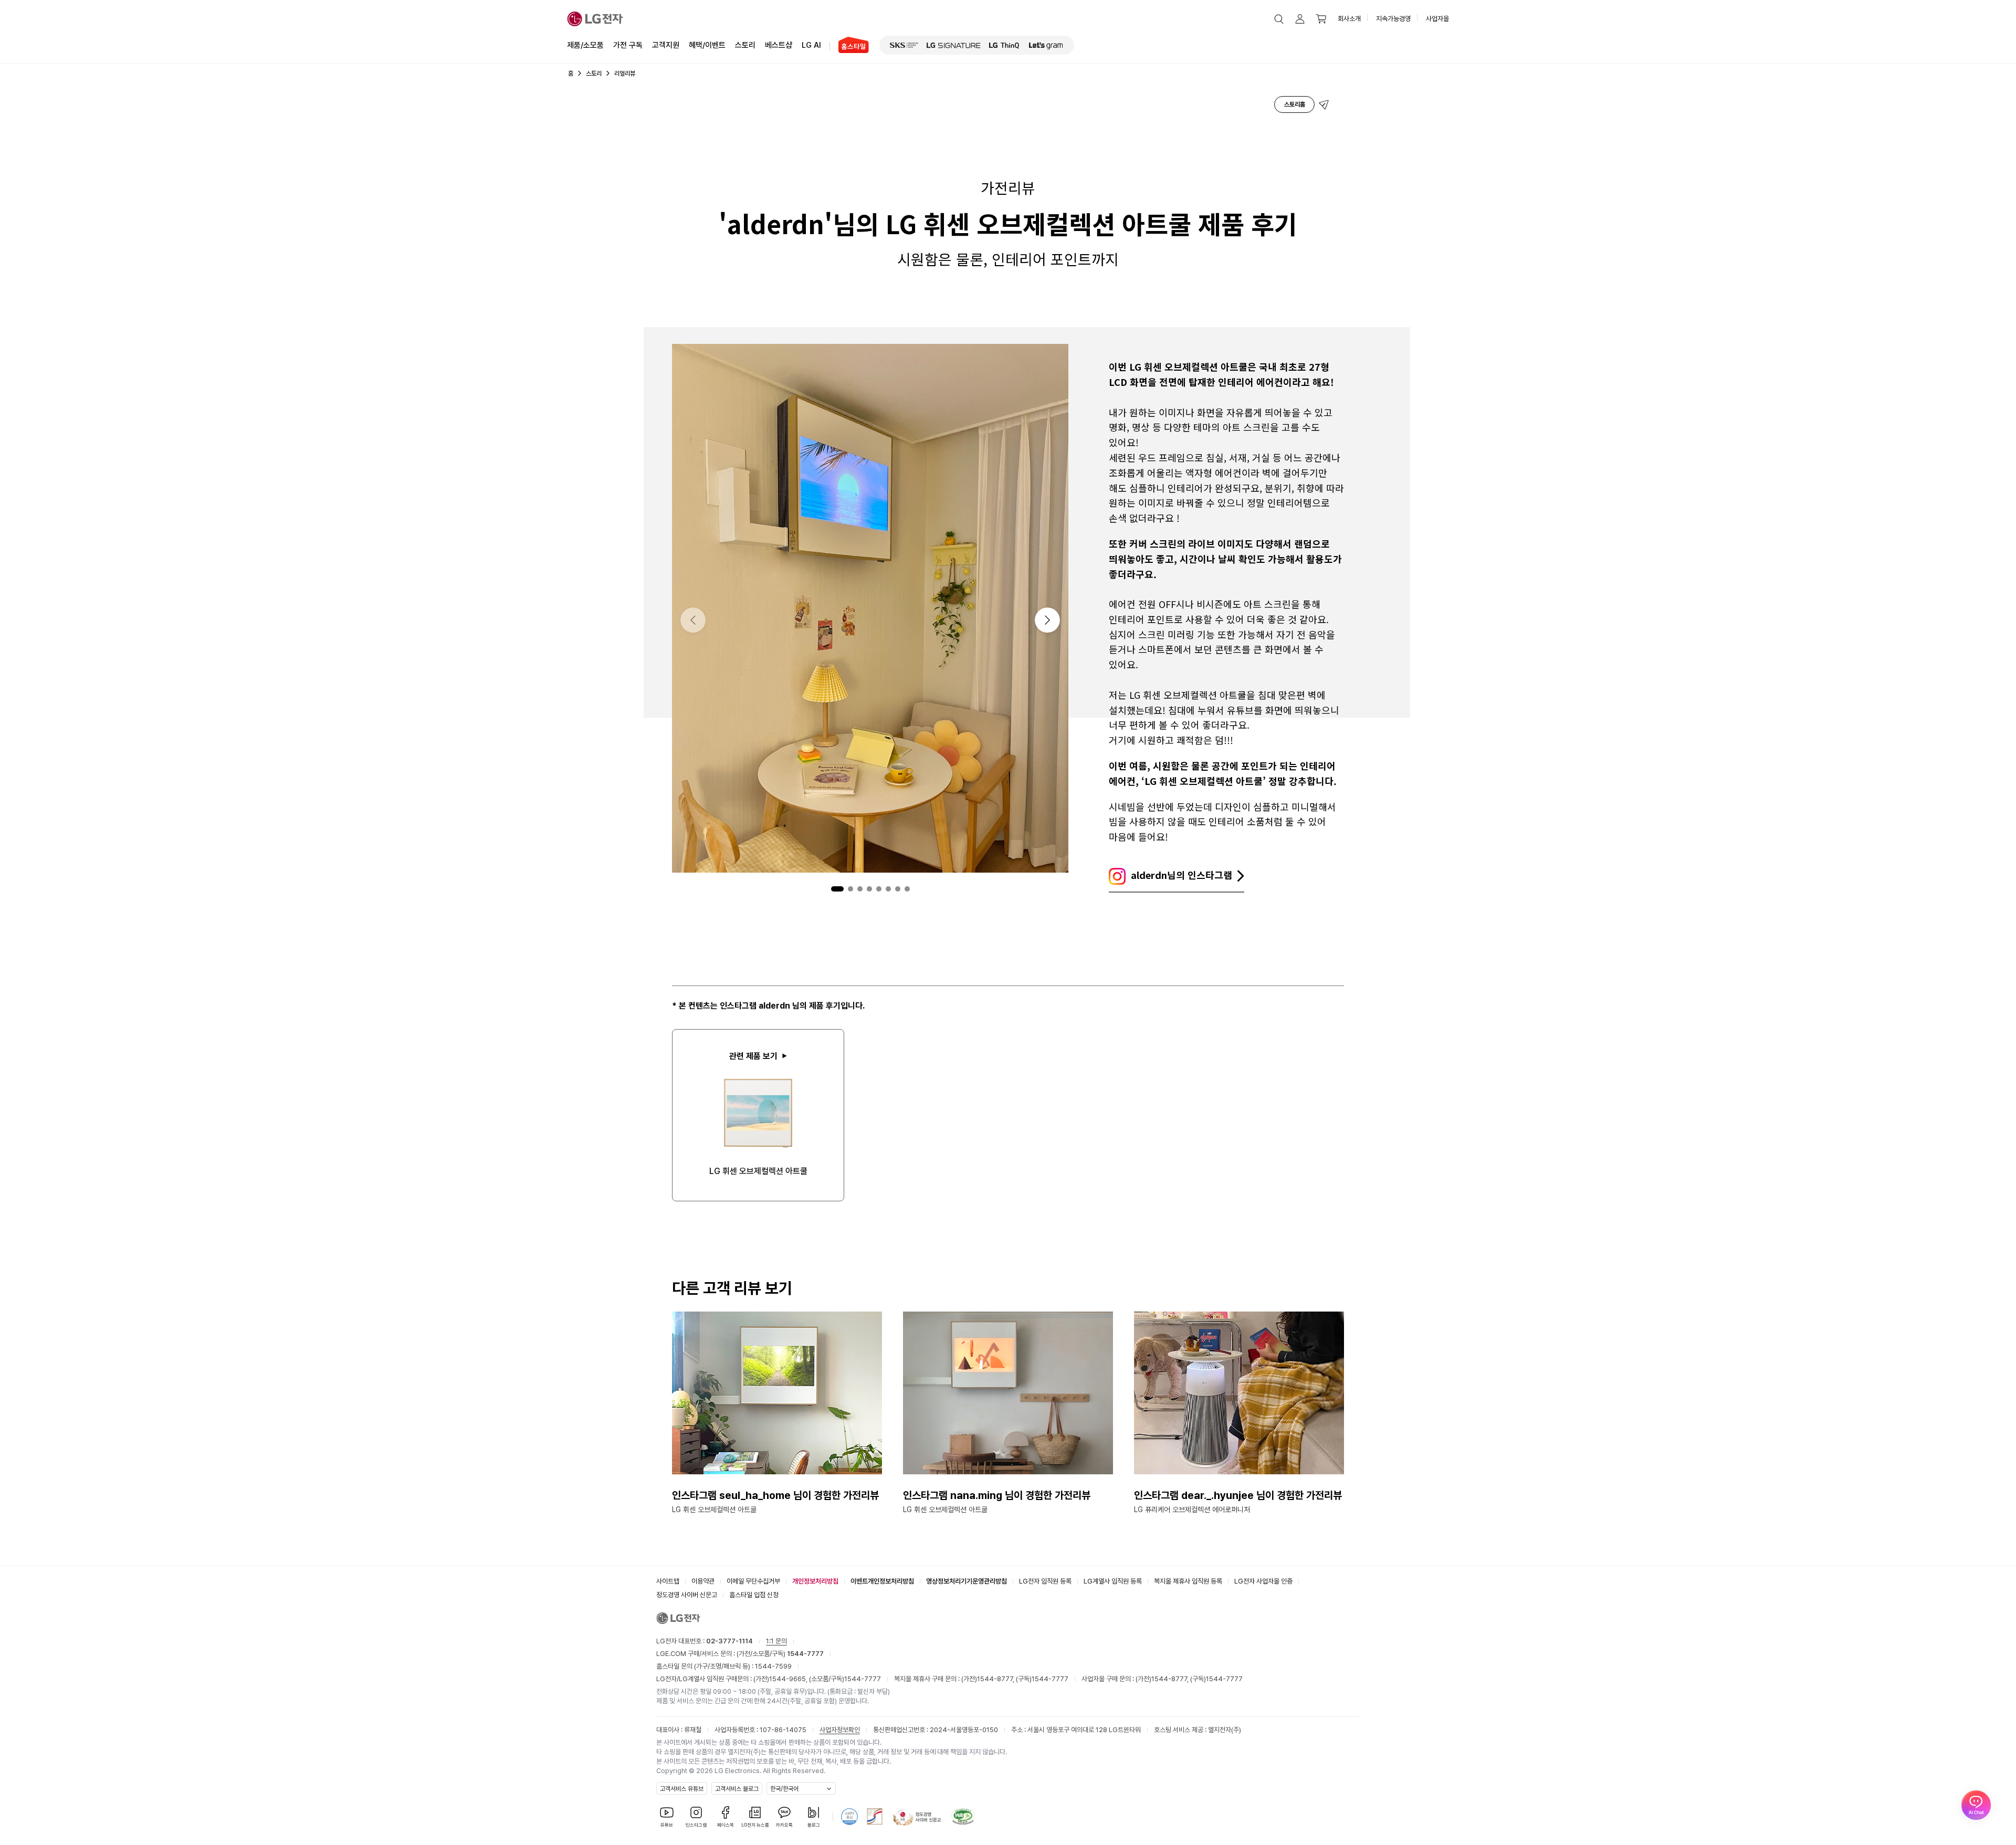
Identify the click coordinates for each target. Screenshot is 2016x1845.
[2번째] (850, 889)
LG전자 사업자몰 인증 (1263, 1581)
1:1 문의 (776, 1641)
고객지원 (666, 45)
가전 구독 (628, 45)
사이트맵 (668, 1581)
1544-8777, (996, 1679)
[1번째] (837, 889)
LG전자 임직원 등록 (1045, 1581)
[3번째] (860, 889)
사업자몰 (1437, 19)
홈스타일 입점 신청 (754, 1595)
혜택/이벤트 (707, 45)
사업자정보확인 (840, 1730)
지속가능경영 (1393, 19)
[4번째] (869, 889)
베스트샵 (779, 45)
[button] (1279, 19)
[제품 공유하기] (1324, 104)
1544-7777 (863, 1679)
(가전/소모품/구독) (779, 1654)
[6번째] (888, 889)
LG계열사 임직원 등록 (1113, 1581)
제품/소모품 (585, 45)
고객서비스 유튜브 (682, 1789)
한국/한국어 (784, 1789)
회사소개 (1349, 19)
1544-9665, (789, 1679)
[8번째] (907, 889)
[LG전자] (595, 19)
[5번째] (879, 889)
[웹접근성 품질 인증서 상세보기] (963, 1817)
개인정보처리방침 (815, 1581)
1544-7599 (773, 1666)
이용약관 (703, 1581)
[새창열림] (904, 45)
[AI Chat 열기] (1976, 1805)
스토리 (745, 45)
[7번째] (898, 889)
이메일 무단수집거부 (753, 1581)
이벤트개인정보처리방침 (882, 1581)
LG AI (811, 45)
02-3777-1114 (729, 1641)
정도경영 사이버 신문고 (687, 1595)
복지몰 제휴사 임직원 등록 (1188, 1581)
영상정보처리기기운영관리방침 (967, 1581)
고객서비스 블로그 (737, 1789)
